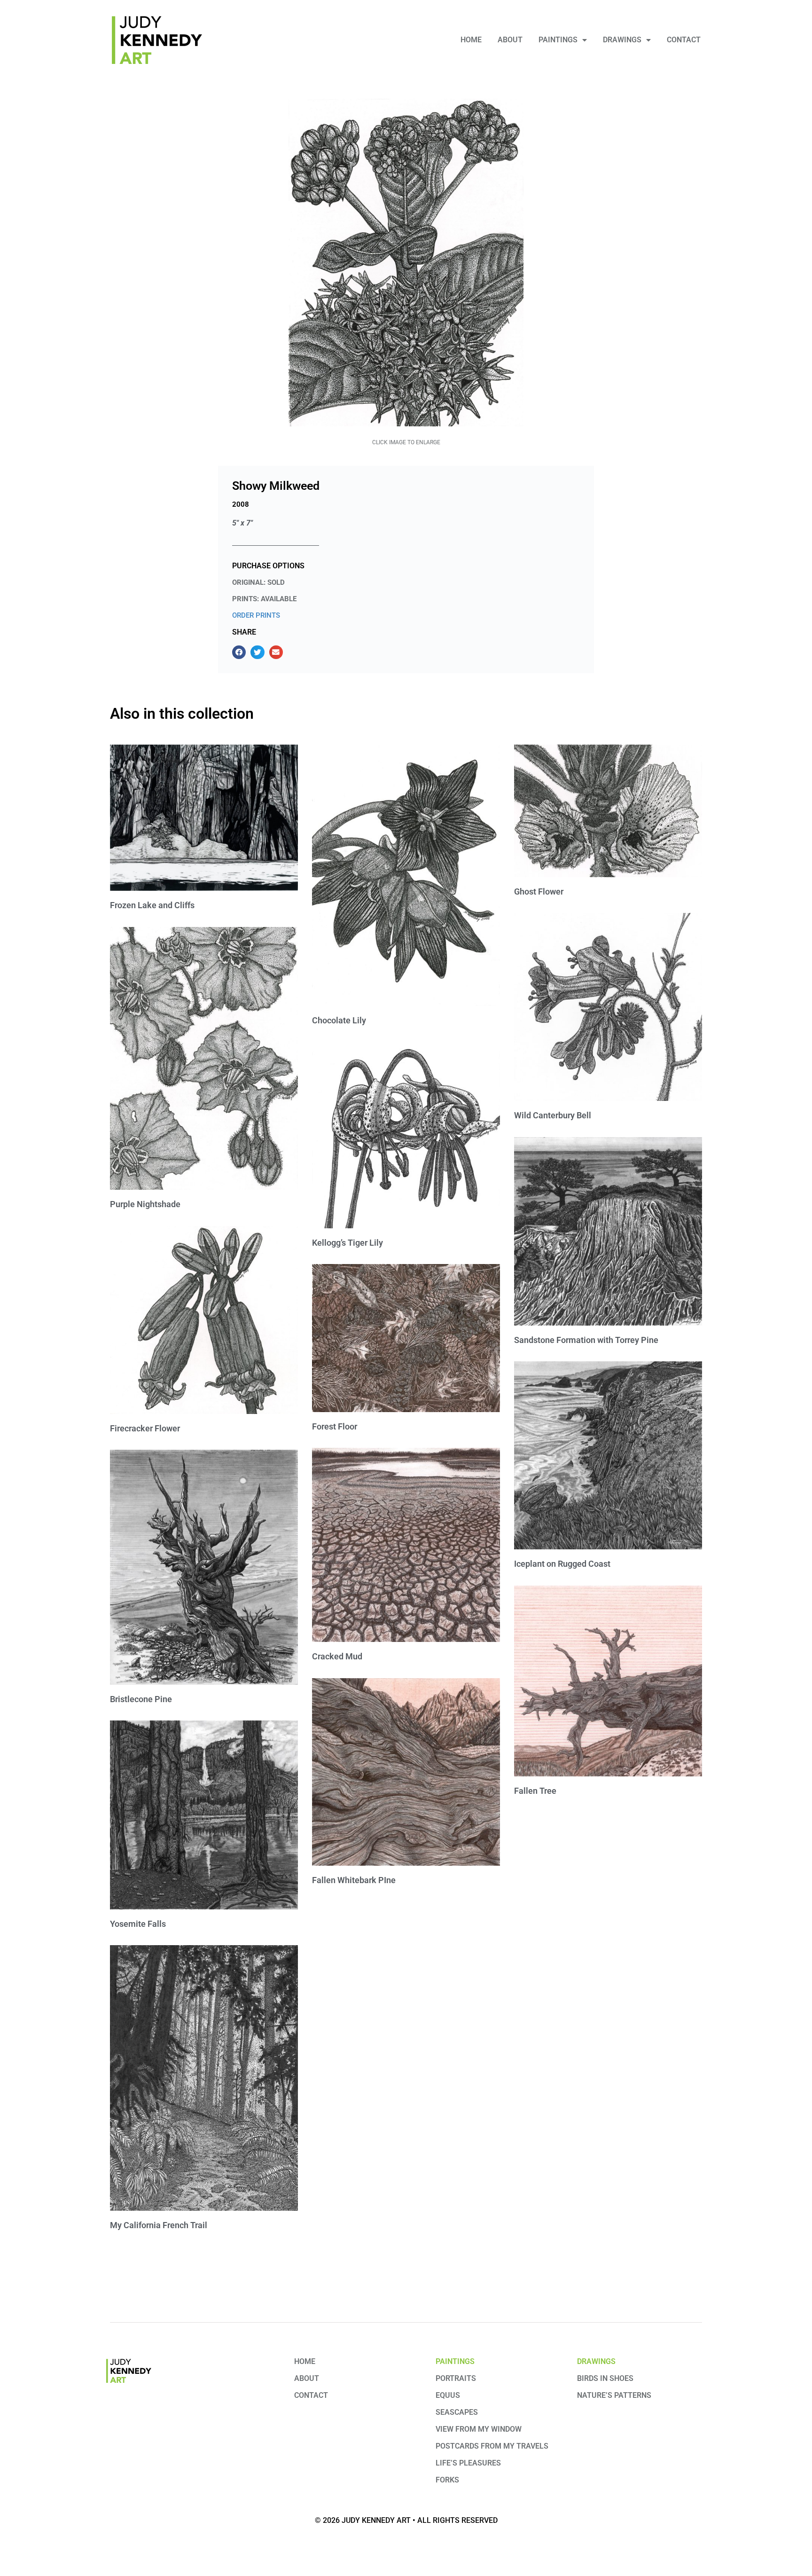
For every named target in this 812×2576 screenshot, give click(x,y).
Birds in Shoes (605, 2378)
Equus (448, 2395)
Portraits (456, 2378)
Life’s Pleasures (468, 2463)
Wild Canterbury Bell (553, 1115)
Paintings (558, 40)
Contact (684, 40)
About (510, 40)
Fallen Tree (535, 1791)
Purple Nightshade (145, 1204)
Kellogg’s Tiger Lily (347, 1243)
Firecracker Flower (145, 1428)
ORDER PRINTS (256, 615)
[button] (239, 652)
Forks (447, 2480)
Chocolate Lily (339, 1020)
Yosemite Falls (138, 1924)
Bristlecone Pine (141, 1699)
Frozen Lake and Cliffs (152, 905)
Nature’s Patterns (614, 2395)
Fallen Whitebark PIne (354, 1880)
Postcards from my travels (492, 2446)
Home (471, 40)
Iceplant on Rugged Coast (562, 1564)
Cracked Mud (337, 1656)
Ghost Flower (539, 891)
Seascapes (457, 2412)
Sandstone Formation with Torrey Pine (586, 1340)
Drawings (622, 40)
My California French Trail (159, 2225)
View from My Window (479, 2429)
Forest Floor (335, 1426)
